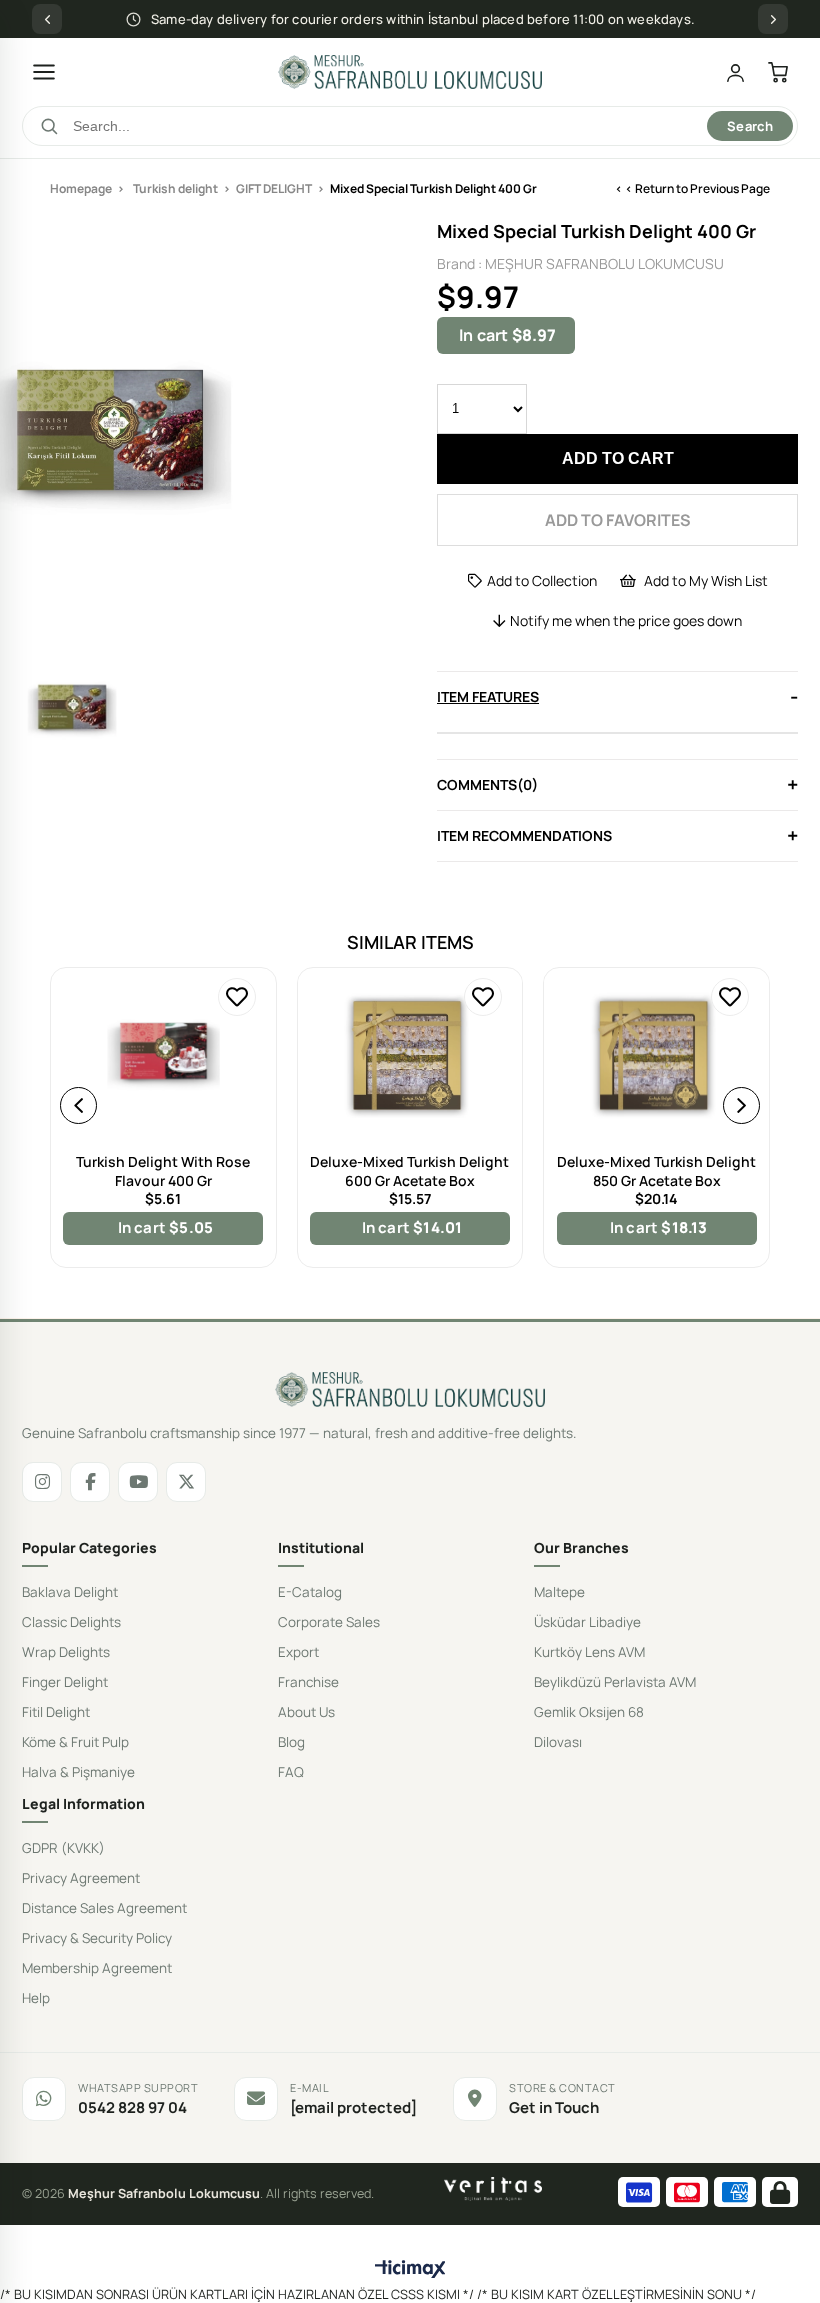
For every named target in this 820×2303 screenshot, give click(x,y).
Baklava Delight (70, 1592)
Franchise (308, 1682)
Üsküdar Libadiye (587, 1622)
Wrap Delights (66, 1652)
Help (36, 1998)
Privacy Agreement (81, 1878)
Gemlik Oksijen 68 (589, 1712)
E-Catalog (310, 1592)
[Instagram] (42, 1482)
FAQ (291, 1772)
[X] (186, 1482)
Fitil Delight (56, 1712)
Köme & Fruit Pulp (75, 1742)
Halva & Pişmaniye (78, 1772)
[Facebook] (90, 1482)
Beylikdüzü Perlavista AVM (615, 1682)
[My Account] (735, 72)
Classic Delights (71, 1622)
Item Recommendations (524, 835)
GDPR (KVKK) (63, 1848)
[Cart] (778, 72)
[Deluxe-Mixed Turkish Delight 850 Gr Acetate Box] (656, 1044)
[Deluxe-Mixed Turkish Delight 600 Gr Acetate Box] (410, 1044)
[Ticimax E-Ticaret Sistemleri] (410, 2270)
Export (298, 1652)
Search (750, 126)
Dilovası (558, 1742)
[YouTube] (138, 1482)
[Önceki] (47, 19)
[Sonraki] (773, 19)
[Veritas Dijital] (493, 2189)
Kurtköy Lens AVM (589, 1652)
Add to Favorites (237, 997)
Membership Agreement (97, 1968)
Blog (291, 1742)
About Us (306, 1712)
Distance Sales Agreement (104, 1908)
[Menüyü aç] (44, 72)
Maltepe (559, 1592)
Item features (488, 696)
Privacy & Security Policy (97, 1938)
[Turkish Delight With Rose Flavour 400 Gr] (163, 1044)
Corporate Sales (329, 1622)
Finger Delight (65, 1682)
